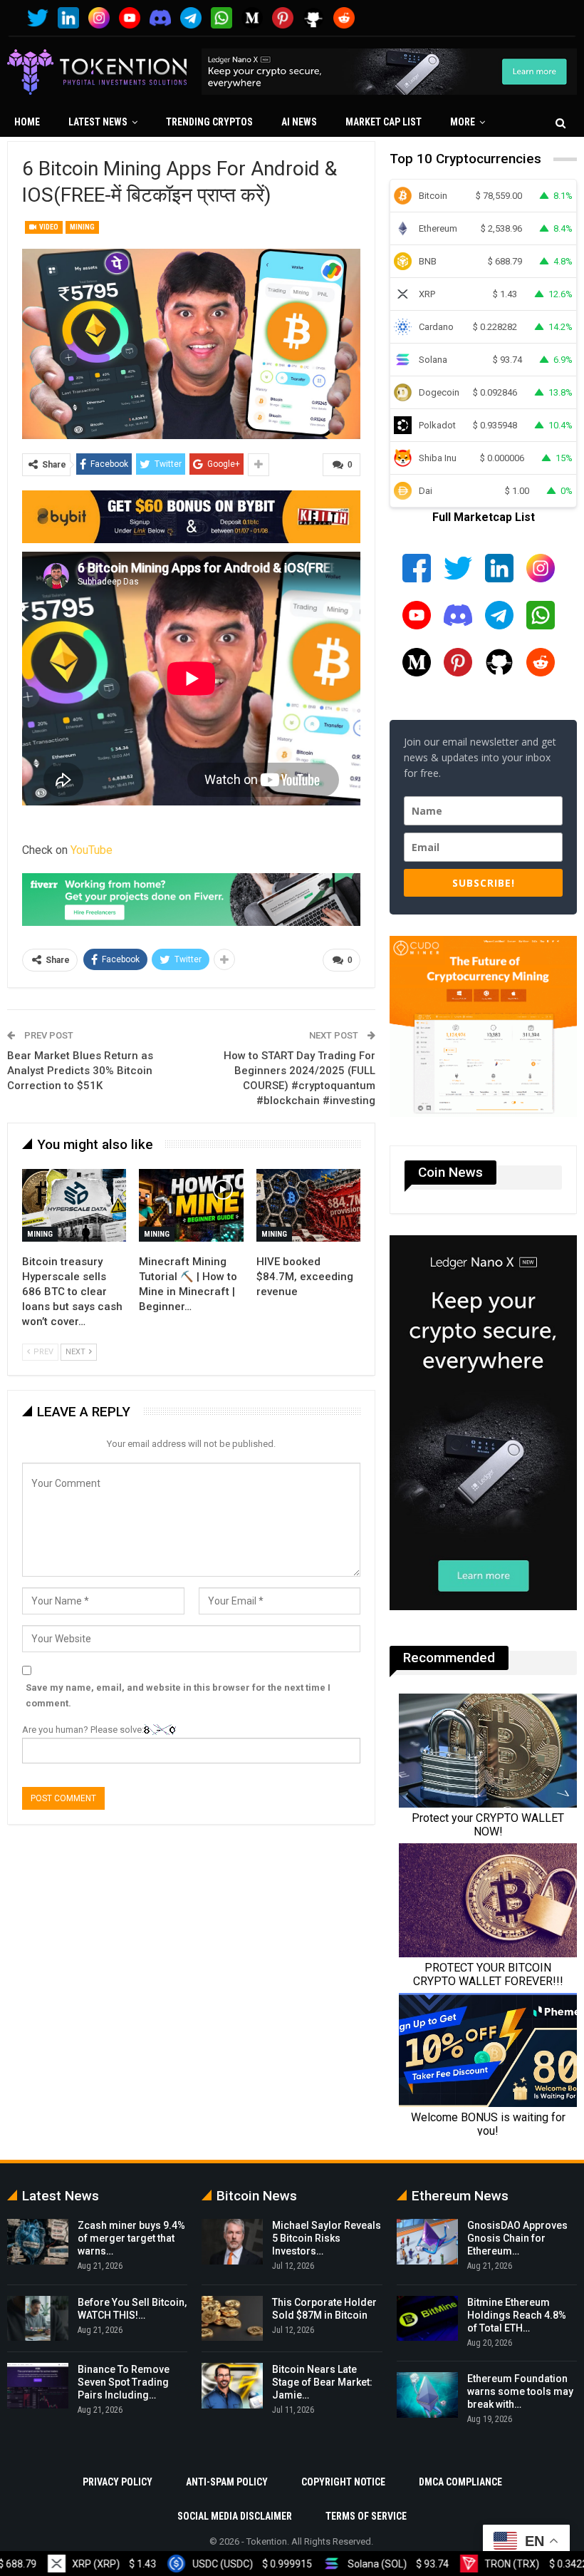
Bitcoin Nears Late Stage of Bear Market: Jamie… (322, 2382)
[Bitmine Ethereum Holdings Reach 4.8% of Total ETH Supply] (427, 2319)
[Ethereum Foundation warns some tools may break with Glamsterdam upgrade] (427, 2395)
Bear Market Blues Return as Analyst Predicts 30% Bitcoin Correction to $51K (80, 1071)
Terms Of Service (366, 2516)
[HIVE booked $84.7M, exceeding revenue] (308, 1205)
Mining (82, 227)
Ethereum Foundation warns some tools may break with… (520, 2391)
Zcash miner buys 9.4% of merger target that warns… (131, 2238)
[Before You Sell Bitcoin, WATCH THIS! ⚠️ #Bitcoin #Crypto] (38, 2319)
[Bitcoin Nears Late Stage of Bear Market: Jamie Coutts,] (232, 2386)
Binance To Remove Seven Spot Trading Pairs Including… (124, 2382)
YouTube (92, 850)
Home (27, 122)
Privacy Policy (118, 2482)
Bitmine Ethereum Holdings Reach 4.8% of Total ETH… (517, 2315)
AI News (299, 122)
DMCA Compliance (460, 2482)
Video (48, 227)
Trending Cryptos (209, 122)
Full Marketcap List (484, 517)
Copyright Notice (343, 2482)
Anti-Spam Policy (227, 2482)
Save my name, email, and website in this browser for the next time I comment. (178, 1695)
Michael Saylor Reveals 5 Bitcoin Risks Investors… (327, 2238)
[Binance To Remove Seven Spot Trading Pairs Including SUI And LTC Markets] (38, 2386)
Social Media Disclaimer (235, 2516)
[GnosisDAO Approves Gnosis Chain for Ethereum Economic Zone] (427, 2242)
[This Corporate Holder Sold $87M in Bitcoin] (232, 2319)
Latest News (98, 122)
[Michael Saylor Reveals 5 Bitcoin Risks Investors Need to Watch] (232, 2242)
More (463, 122)
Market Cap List (384, 122)
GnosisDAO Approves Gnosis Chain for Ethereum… (517, 2238)
